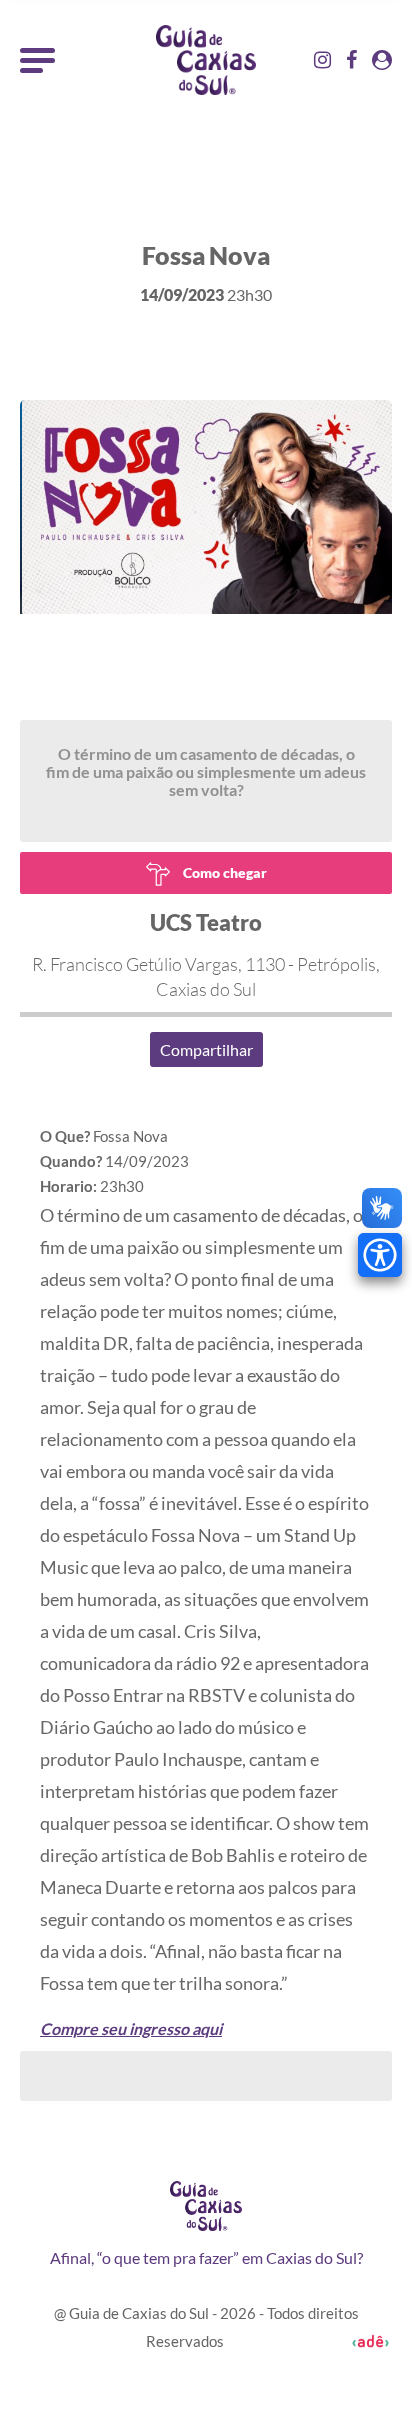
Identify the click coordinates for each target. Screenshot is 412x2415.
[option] (206, 622)
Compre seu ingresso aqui (131, 2028)
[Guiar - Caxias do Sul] (206, 60)
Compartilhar (206, 1049)
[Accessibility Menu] (380, 1255)
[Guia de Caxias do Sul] (205, 2206)
